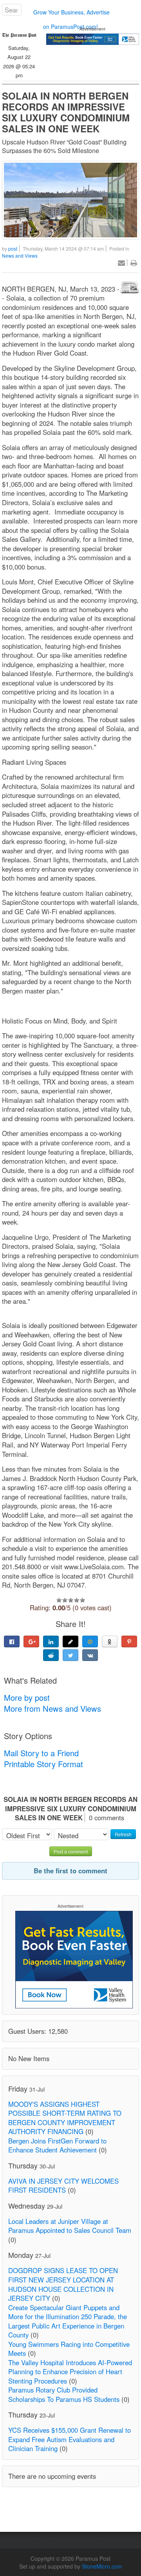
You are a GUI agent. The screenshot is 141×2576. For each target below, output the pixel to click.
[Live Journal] (70, 1641)
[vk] (90, 1655)
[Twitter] (70, 1655)
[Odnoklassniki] (110, 1641)
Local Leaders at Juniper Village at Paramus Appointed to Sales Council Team (70, 2226)
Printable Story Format (43, 1764)
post (13, 248)
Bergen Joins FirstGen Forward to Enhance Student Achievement (57, 2145)
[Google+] (31, 1641)
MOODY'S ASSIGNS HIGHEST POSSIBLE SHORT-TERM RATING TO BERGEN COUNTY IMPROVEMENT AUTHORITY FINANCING (65, 2118)
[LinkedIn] (51, 1641)
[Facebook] (12, 1641)
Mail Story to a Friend (41, 1753)
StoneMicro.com (102, 2566)
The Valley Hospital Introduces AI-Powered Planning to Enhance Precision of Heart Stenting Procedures (70, 2372)
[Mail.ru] (90, 1641)
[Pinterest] (129, 1641)
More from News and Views (52, 1708)
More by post (27, 1697)
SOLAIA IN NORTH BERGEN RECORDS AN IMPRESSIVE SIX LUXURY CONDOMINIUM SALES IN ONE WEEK (66, 112)
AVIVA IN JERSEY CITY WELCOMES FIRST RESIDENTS (63, 2186)
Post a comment (71, 1851)
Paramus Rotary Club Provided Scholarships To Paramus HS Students (64, 2394)
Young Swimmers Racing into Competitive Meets (69, 2349)
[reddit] (51, 1655)
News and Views (20, 255)
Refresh (123, 1834)
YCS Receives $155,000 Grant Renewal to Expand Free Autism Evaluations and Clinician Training (70, 2439)
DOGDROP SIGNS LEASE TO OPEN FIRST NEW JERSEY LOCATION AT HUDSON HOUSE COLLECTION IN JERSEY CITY (63, 2284)
